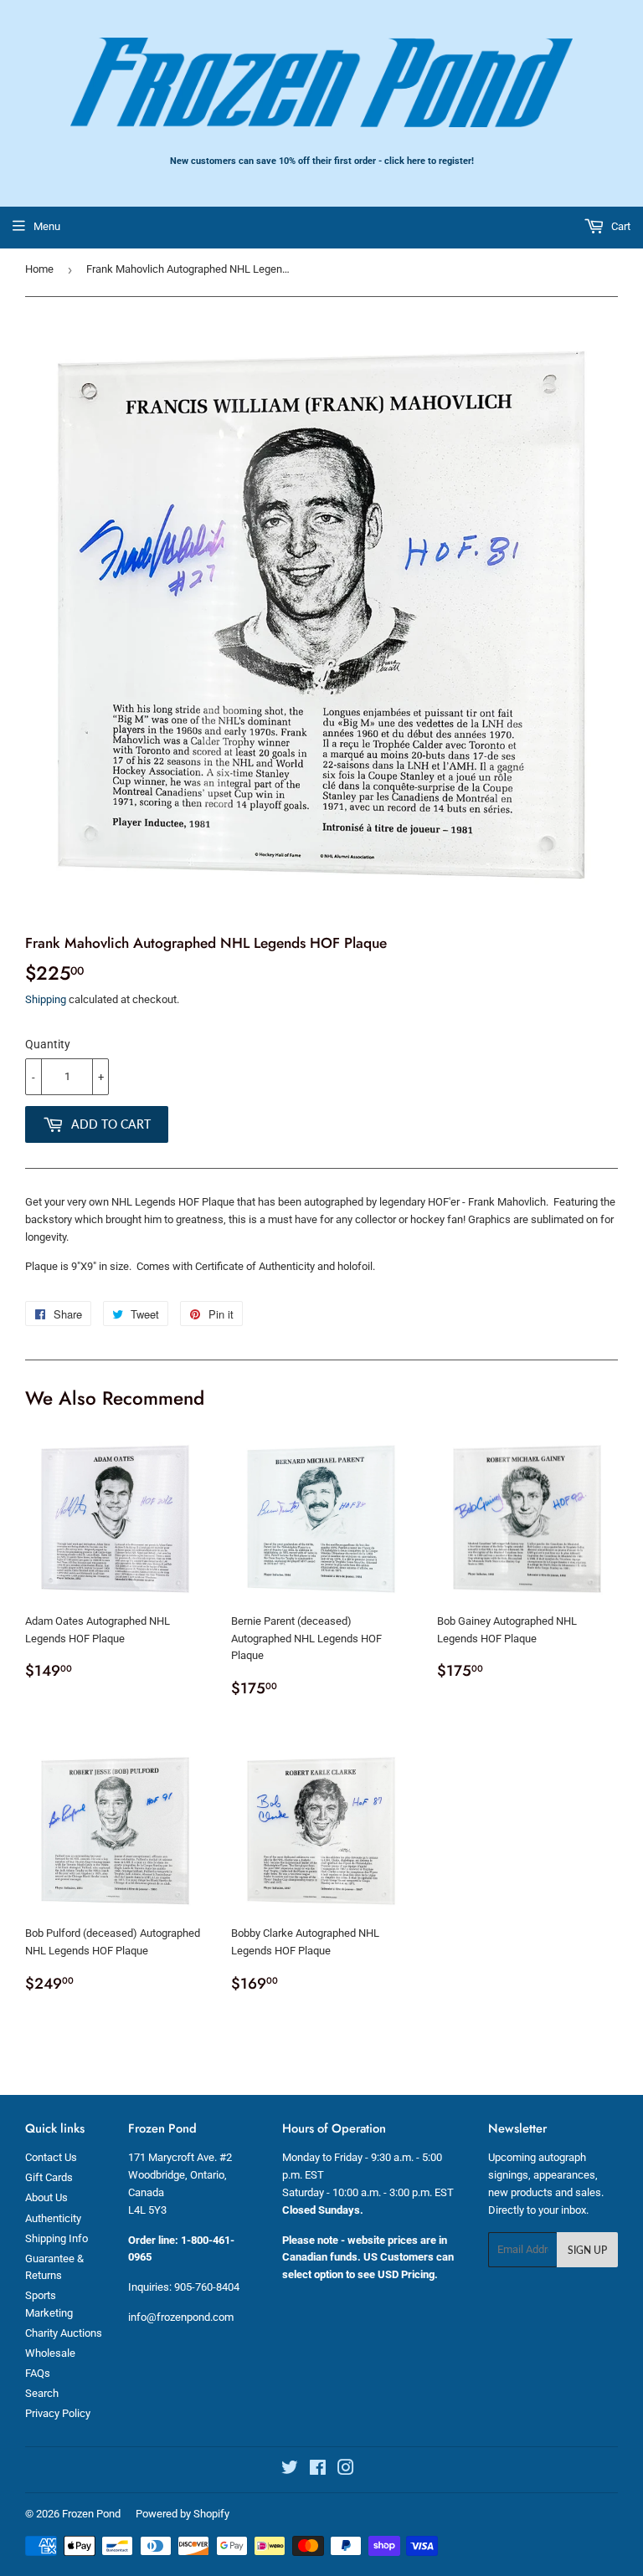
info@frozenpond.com (181, 2317)
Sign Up (587, 2250)
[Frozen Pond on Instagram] (346, 2470)
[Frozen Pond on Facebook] (318, 2470)
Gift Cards (49, 2177)
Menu (47, 226)
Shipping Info (57, 2238)
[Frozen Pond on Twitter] (290, 2470)
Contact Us (51, 2157)
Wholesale (50, 2353)
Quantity (48, 1044)
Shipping (46, 999)
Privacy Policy (58, 2413)
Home (39, 269)
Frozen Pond (91, 2514)
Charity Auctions (64, 2333)
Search (42, 2393)
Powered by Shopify (183, 2514)
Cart (620, 226)
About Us (46, 2197)
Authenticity (53, 2218)
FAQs (38, 2373)
